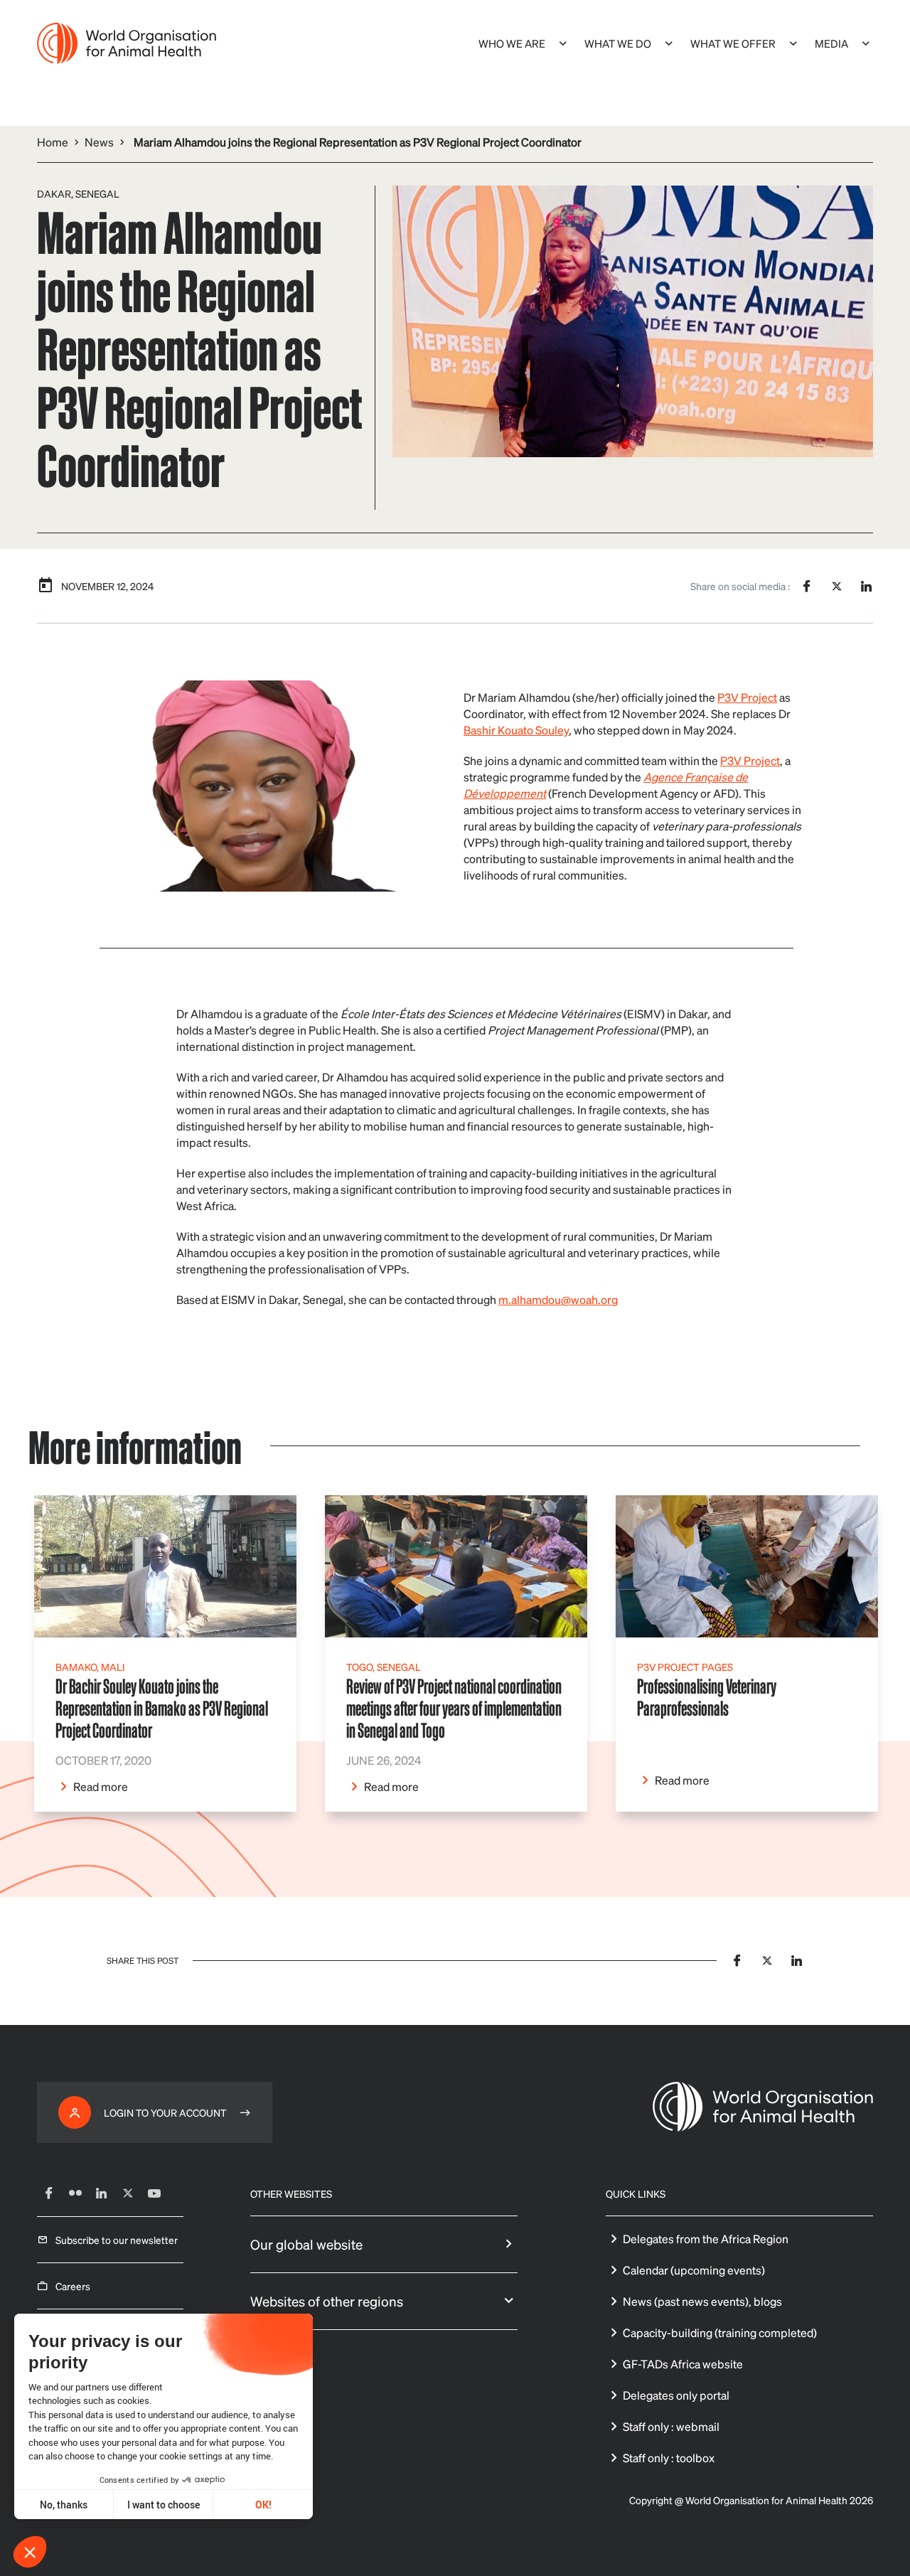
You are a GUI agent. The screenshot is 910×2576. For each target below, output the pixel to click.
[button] (30, 2552)
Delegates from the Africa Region (706, 2239)
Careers (73, 2286)
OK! (263, 2505)
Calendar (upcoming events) (694, 2270)
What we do (618, 43)
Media (831, 43)
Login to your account (165, 2112)
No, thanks (64, 2505)
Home (53, 142)
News (99, 142)
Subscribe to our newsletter (117, 2240)
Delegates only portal (676, 2395)
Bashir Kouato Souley (516, 730)
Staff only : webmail (671, 2426)
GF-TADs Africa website (683, 2364)
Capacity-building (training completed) (720, 2332)
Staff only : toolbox (669, 2458)
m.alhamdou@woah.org (558, 1299)
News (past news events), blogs (702, 2301)
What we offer (733, 43)
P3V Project (747, 697)
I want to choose (164, 2505)
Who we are (512, 43)
